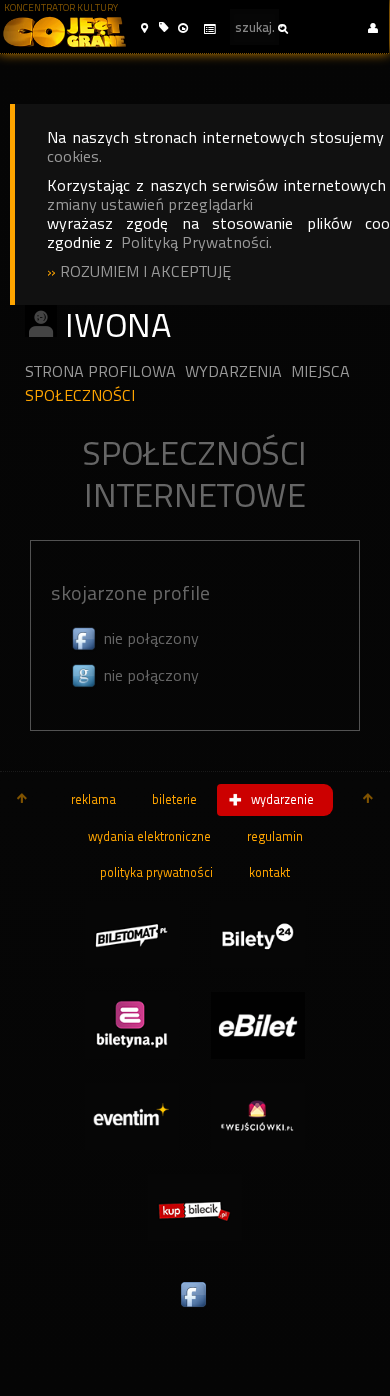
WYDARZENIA (233, 371)
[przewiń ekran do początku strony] (22, 800)
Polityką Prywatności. (196, 242)
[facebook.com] (85, 638)
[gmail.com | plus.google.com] (85, 675)
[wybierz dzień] (209, 29)
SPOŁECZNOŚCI (80, 395)
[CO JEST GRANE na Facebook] (195, 1308)
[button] (144, 28)
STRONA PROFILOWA (100, 371)
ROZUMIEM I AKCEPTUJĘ (145, 271)
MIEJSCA (320, 371)
